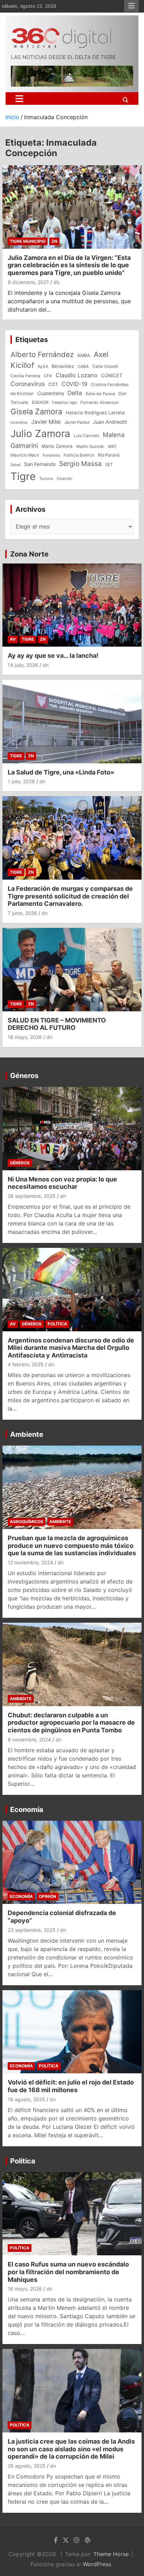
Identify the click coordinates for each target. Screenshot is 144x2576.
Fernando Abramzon (100, 402)
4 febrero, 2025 (26, 1364)
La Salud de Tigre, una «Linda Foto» (61, 772)
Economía (27, 1810)
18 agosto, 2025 (26, 2099)
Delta (75, 393)
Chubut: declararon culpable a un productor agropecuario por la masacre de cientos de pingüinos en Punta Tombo (71, 1723)
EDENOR (40, 402)
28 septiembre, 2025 (32, 1196)
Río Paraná (109, 455)
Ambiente (27, 1434)
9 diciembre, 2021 (28, 282)
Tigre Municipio (28, 241)
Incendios (19, 422)
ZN (54, 241)
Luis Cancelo (87, 436)
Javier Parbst (77, 422)
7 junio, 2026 (22, 913)
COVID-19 (74, 384)
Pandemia (51, 455)
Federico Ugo (64, 402)
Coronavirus (28, 384)
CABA (83, 366)
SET (109, 465)
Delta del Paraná (100, 394)
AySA (43, 366)
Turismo (46, 479)
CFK (48, 376)
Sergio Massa (80, 464)
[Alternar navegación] (19, 99)
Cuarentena (51, 393)
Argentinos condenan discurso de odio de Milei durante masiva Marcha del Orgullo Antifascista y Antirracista (71, 1348)
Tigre (23, 476)
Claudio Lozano (77, 375)
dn (46, 665)
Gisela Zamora (36, 412)
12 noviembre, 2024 (30, 1562)
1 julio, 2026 (21, 781)
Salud (16, 465)
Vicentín (64, 479)
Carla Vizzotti (105, 366)
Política (57, 1324)
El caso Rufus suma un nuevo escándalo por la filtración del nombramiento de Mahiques (68, 2272)
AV (13, 639)
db (57, 282)
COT (53, 384)
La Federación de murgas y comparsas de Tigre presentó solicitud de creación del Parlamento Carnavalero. (70, 896)
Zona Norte (29, 554)
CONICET (112, 376)
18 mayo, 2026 (25, 1037)
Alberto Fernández (42, 354)
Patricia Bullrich (79, 455)
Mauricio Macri (25, 455)
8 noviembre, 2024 (29, 1740)
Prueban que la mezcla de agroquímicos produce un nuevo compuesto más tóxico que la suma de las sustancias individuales (72, 1545)
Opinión (48, 1896)
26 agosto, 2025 (27, 2466)
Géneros (24, 1076)
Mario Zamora (57, 446)
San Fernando (40, 464)
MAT (112, 446)
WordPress (97, 2564)
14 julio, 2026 (23, 665)
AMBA (84, 355)
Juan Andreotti (110, 422)
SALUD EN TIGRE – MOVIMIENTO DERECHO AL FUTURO (57, 1024)
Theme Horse (111, 2554)
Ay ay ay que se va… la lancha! (53, 656)
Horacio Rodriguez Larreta (95, 413)
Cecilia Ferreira (25, 376)
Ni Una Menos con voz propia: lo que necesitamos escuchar (62, 1183)
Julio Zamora (40, 434)
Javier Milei (46, 422)
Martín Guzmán (90, 446)
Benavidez (63, 366)
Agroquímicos (27, 1522)
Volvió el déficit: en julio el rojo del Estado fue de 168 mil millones (71, 2086)
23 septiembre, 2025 (32, 1930)
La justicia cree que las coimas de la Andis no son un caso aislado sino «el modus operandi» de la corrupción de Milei (71, 2449)
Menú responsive (131, 6)
